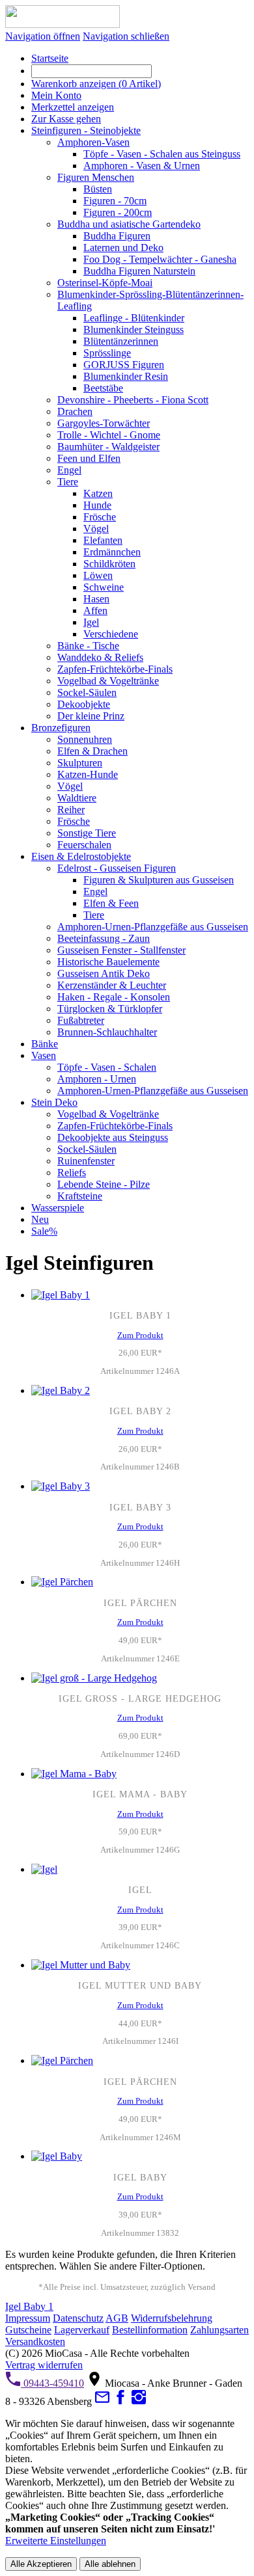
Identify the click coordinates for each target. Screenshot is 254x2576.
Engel (69, 470)
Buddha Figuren (117, 236)
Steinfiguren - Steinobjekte (86, 130)
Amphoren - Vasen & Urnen (142, 166)
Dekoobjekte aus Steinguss (113, 1137)
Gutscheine (28, 2330)
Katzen (98, 493)
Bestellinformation (150, 2330)
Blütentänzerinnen (121, 341)
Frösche (100, 517)
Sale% (44, 1231)
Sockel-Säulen (87, 692)
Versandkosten (35, 2341)
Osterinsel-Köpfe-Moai (105, 283)
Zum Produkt (140, 1335)
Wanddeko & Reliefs (100, 657)
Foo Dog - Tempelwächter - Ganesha (160, 259)
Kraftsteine (80, 1196)
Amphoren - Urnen (97, 1079)
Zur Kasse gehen (66, 119)
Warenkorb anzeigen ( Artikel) (96, 84)
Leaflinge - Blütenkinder (134, 318)
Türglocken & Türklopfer (110, 1009)
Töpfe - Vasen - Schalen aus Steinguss (162, 154)
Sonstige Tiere (87, 833)
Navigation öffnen (43, 36)
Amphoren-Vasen (93, 142)
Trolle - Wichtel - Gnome (109, 435)
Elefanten (103, 540)
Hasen (96, 599)
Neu (40, 1219)
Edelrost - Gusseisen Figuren (117, 868)
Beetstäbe (103, 388)
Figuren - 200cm (118, 212)
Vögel (96, 529)
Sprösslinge (107, 353)
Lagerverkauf (82, 2330)
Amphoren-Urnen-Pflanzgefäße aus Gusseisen (153, 927)
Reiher (71, 810)
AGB (117, 2318)
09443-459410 (52, 2383)
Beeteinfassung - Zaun (104, 938)
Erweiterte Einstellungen (56, 2541)
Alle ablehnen (110, 2564)
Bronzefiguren (61, 728)
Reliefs (72, 1173)
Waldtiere (77, 798)
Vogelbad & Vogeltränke (108, 681)
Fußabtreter (81, 1020)
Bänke (45, 1044)
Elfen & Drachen (92, 751)
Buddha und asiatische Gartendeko (129, 224)
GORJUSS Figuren (124, 365)
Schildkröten (109, 564)
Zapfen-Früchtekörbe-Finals (115, 669)
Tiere (68, 482)
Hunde (97, 505)
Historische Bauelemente (108, 962)
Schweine (104, 587)
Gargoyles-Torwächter (104, 423)
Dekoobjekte (84, 704)
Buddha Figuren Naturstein (139, 271)
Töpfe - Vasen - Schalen (107, 1067)
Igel (91, 622)
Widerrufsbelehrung (172, 2318)
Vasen (44, 1055)
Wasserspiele (58, 1208)
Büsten (98, 189)
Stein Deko (54, 1102)
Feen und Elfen (89, 458)
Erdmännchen (112, 552)
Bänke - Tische (88, 646)
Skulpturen (80, 763)
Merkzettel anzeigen (73, 107)
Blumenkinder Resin (126, 376)
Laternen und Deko (123, 248)
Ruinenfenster (86, 1161)
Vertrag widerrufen (44, 2365)
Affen (95, 610)
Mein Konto (56, 95)
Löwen (98, 575)
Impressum (28, 2318)
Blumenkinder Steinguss (134, 329)
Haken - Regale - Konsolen (114, 997)
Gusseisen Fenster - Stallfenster (121, 950)
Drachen (75, 411)
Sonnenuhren (85, 739)
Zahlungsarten (219, 2330)
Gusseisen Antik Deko (104, 973)
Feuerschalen (84, 845)
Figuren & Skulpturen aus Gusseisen (159, 880)
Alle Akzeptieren (41, 2564)
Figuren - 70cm (115, 201)
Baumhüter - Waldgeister (108, 447)
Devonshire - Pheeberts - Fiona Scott (133, 400)
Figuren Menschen (96, 177)
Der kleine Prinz (91, 716)
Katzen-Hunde (88, 774)
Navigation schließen (126, 36)
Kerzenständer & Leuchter (112, 985)
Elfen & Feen (111, 903)
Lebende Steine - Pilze (104, 1184)
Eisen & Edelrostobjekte (81, 856)
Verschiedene (111, 634)
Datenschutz (78, 2318)
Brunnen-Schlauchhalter (107, 1032)
